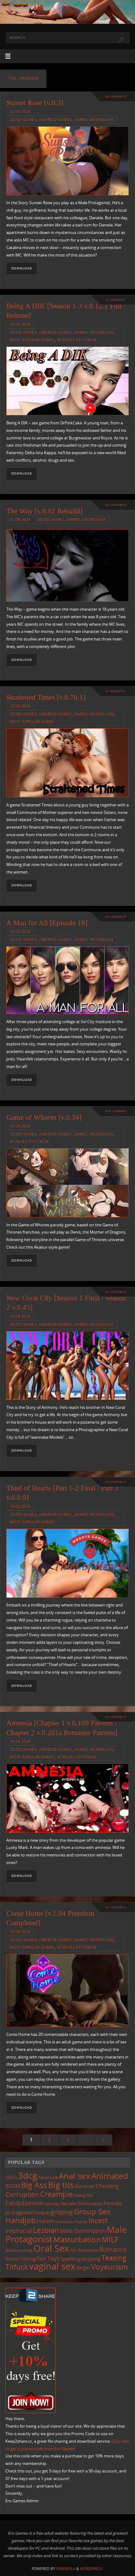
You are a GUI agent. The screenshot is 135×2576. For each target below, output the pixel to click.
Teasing (114, 2258)
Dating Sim (83, 2195)
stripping (91, 2259)
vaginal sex (52, 2266)
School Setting (21, 2259)
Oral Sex (51, 2248)
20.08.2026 (20, 706)
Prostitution (88, 2250)
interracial (19, 2231)
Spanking (70, 2259)
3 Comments (116, 300)
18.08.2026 (20, 1741)
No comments (116, 96)
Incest (98, 2220)
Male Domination (83, 2231)
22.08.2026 (20, 112)
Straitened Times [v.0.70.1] (46, 697)
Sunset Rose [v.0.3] (35, 103)
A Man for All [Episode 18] (47, 923)
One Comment (116, 1111)
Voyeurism (110, 2267)
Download (22, 268)
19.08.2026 (20, 1316)
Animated (110, 2176)
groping (62, 2212)
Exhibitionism (24, 2203)
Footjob (42, 2213)
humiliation (65, 2222)
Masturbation (77, 2239)
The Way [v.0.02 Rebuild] (44, 511)
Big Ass (34, 2185)
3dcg (27, 2175)
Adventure (48, 2177)
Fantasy (52, 2204)
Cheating (107, 2186)
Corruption (22, 2194)
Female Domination (82, 2203)
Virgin (83, 2268)
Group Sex (92, 2211)
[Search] (121, 40)
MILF (110, 2239)
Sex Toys (48, 2258)
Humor (81, 2222)
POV (74, 2250)
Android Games (56, 120)
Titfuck (17, 2267)
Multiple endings (19, 2250)
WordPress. (92, 2569)
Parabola (66, 2569)
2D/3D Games (23, 120)
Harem (46, 2221)
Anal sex (75, 2176)
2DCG (11, 2177)
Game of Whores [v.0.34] (44, 1117)
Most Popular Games (32, 340)
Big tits (61, 2185)
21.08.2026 (20, 520)
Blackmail (85, 2186)
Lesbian (46, 2230)
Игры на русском (77, 340)
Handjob (21, 2220)
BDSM (13, 2186)
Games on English (94, 120)
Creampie (57, 2194)
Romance (113, 2249)
